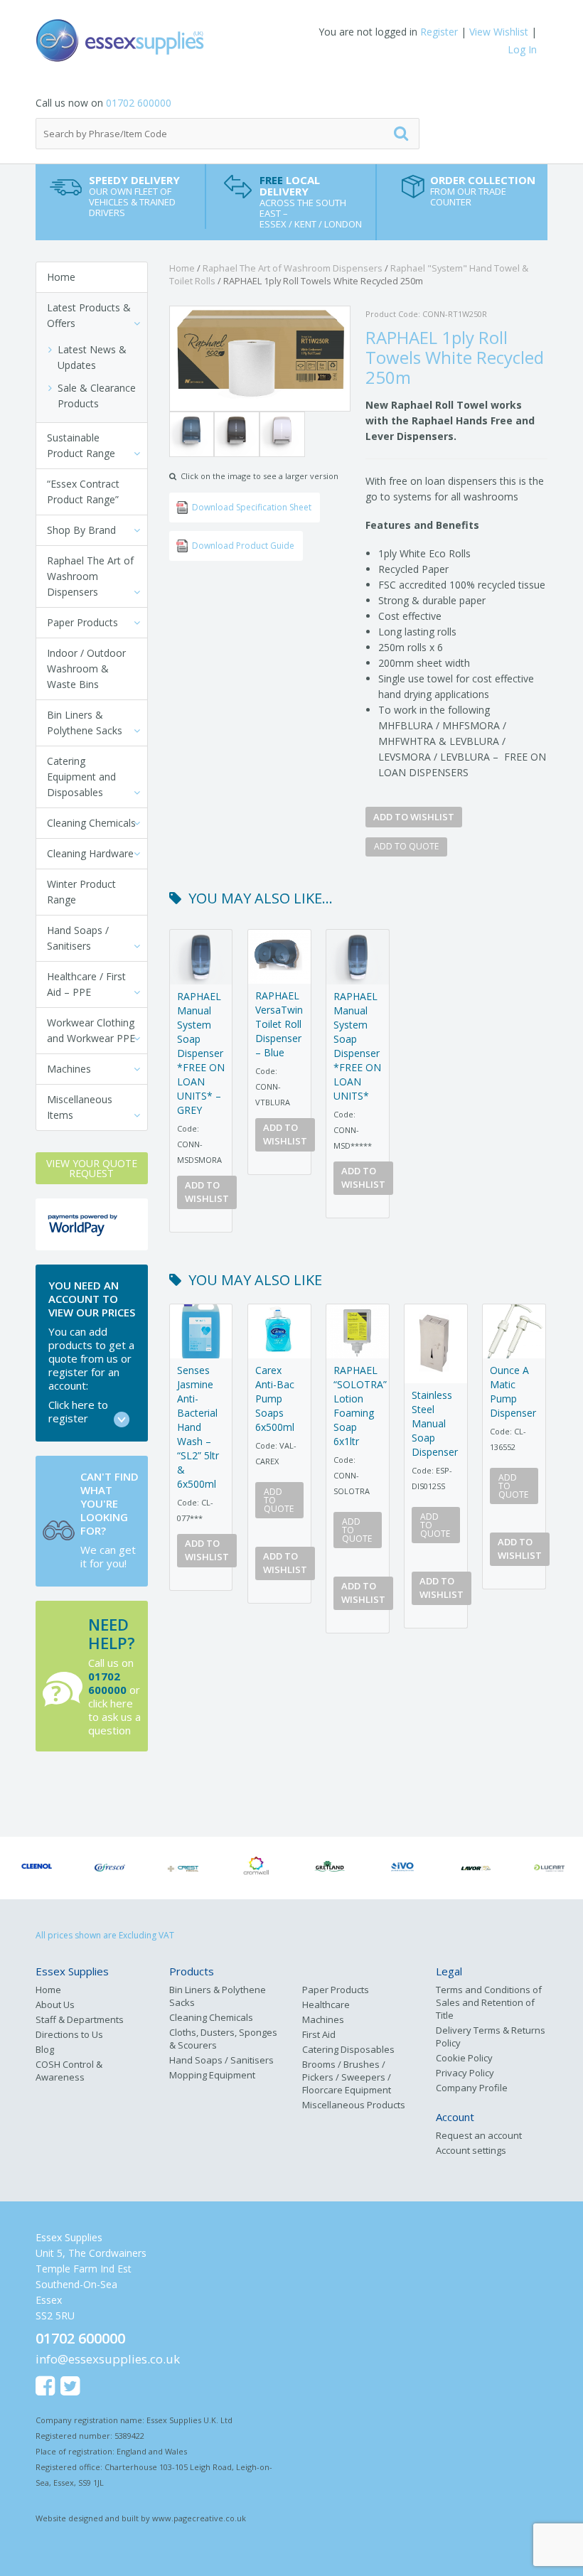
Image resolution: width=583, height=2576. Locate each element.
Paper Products (82, 622)
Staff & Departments (80, 2019)
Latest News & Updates (92, 357)
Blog (45, 2049)
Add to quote (406, 846)
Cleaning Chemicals (91, 823)
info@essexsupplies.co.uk (108, 2359)
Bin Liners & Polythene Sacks (85, 723)
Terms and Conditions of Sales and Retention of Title (489, 2002)
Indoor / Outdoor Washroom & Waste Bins (86, 669)
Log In (522, 49)
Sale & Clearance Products (97, 396)
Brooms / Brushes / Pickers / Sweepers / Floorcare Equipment (347, 2077)
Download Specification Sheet (252, 507)
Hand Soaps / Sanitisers (78, 938)
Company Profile (472, 2088)
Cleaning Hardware (90, 853)
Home (61, 277)
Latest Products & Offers (89, 315)
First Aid (319, 2034)
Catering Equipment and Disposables (81, 777)
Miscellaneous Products (354, 2105)
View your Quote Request (92, 1168)
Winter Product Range (81, 892)
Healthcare (326, 2005)
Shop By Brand (81, 530)
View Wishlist (499, 32)
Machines (69, 1069)
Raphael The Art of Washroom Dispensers (90, 576)
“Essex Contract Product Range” (83, 492)
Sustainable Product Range (81, 445)
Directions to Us (69, 2034)
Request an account (479, 2135)
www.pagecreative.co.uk (199, 2518)
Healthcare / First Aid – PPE (86, 984)
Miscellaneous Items (80, 1107)
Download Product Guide (243, 546)
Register (439, 32)
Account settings (471, 2150)
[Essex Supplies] (164, 41)
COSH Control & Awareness (69, 2071)
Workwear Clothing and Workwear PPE (91, 1030)
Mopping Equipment (212, 2075)
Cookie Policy (464, 2058)
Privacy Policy (465, 2073)
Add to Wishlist (414, 817)
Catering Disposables (348, 2049)
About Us (55, 2005)
